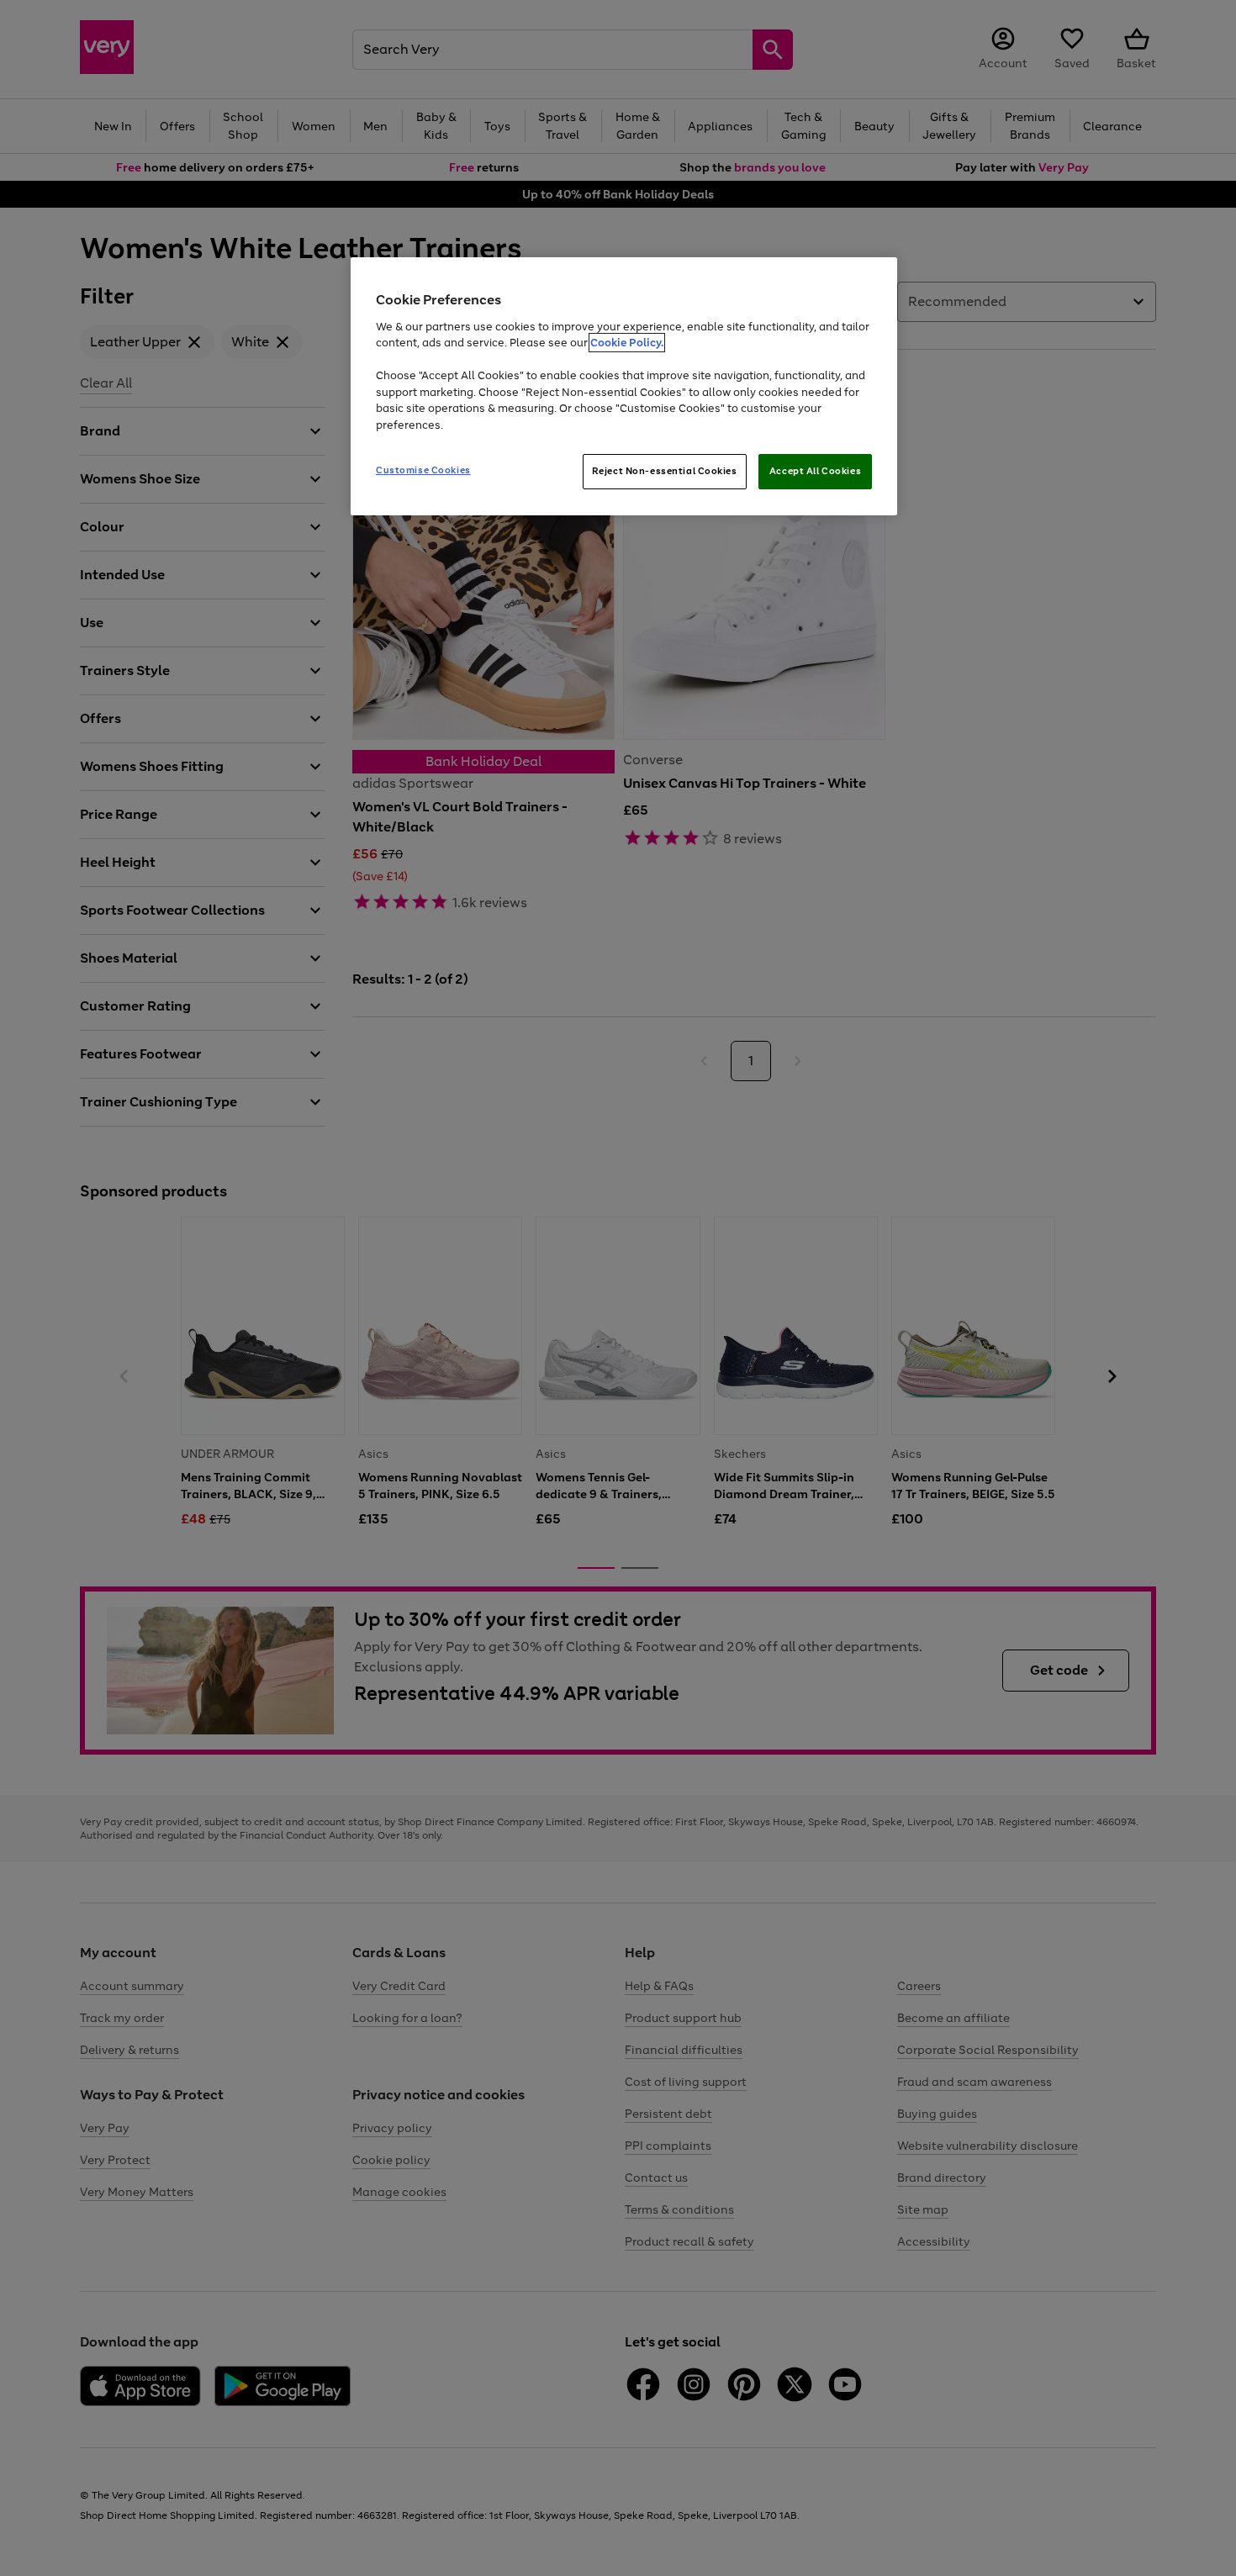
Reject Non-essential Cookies (665, 471)
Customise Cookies (423, 470)
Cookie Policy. (627, 343)
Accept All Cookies (815, 471)
